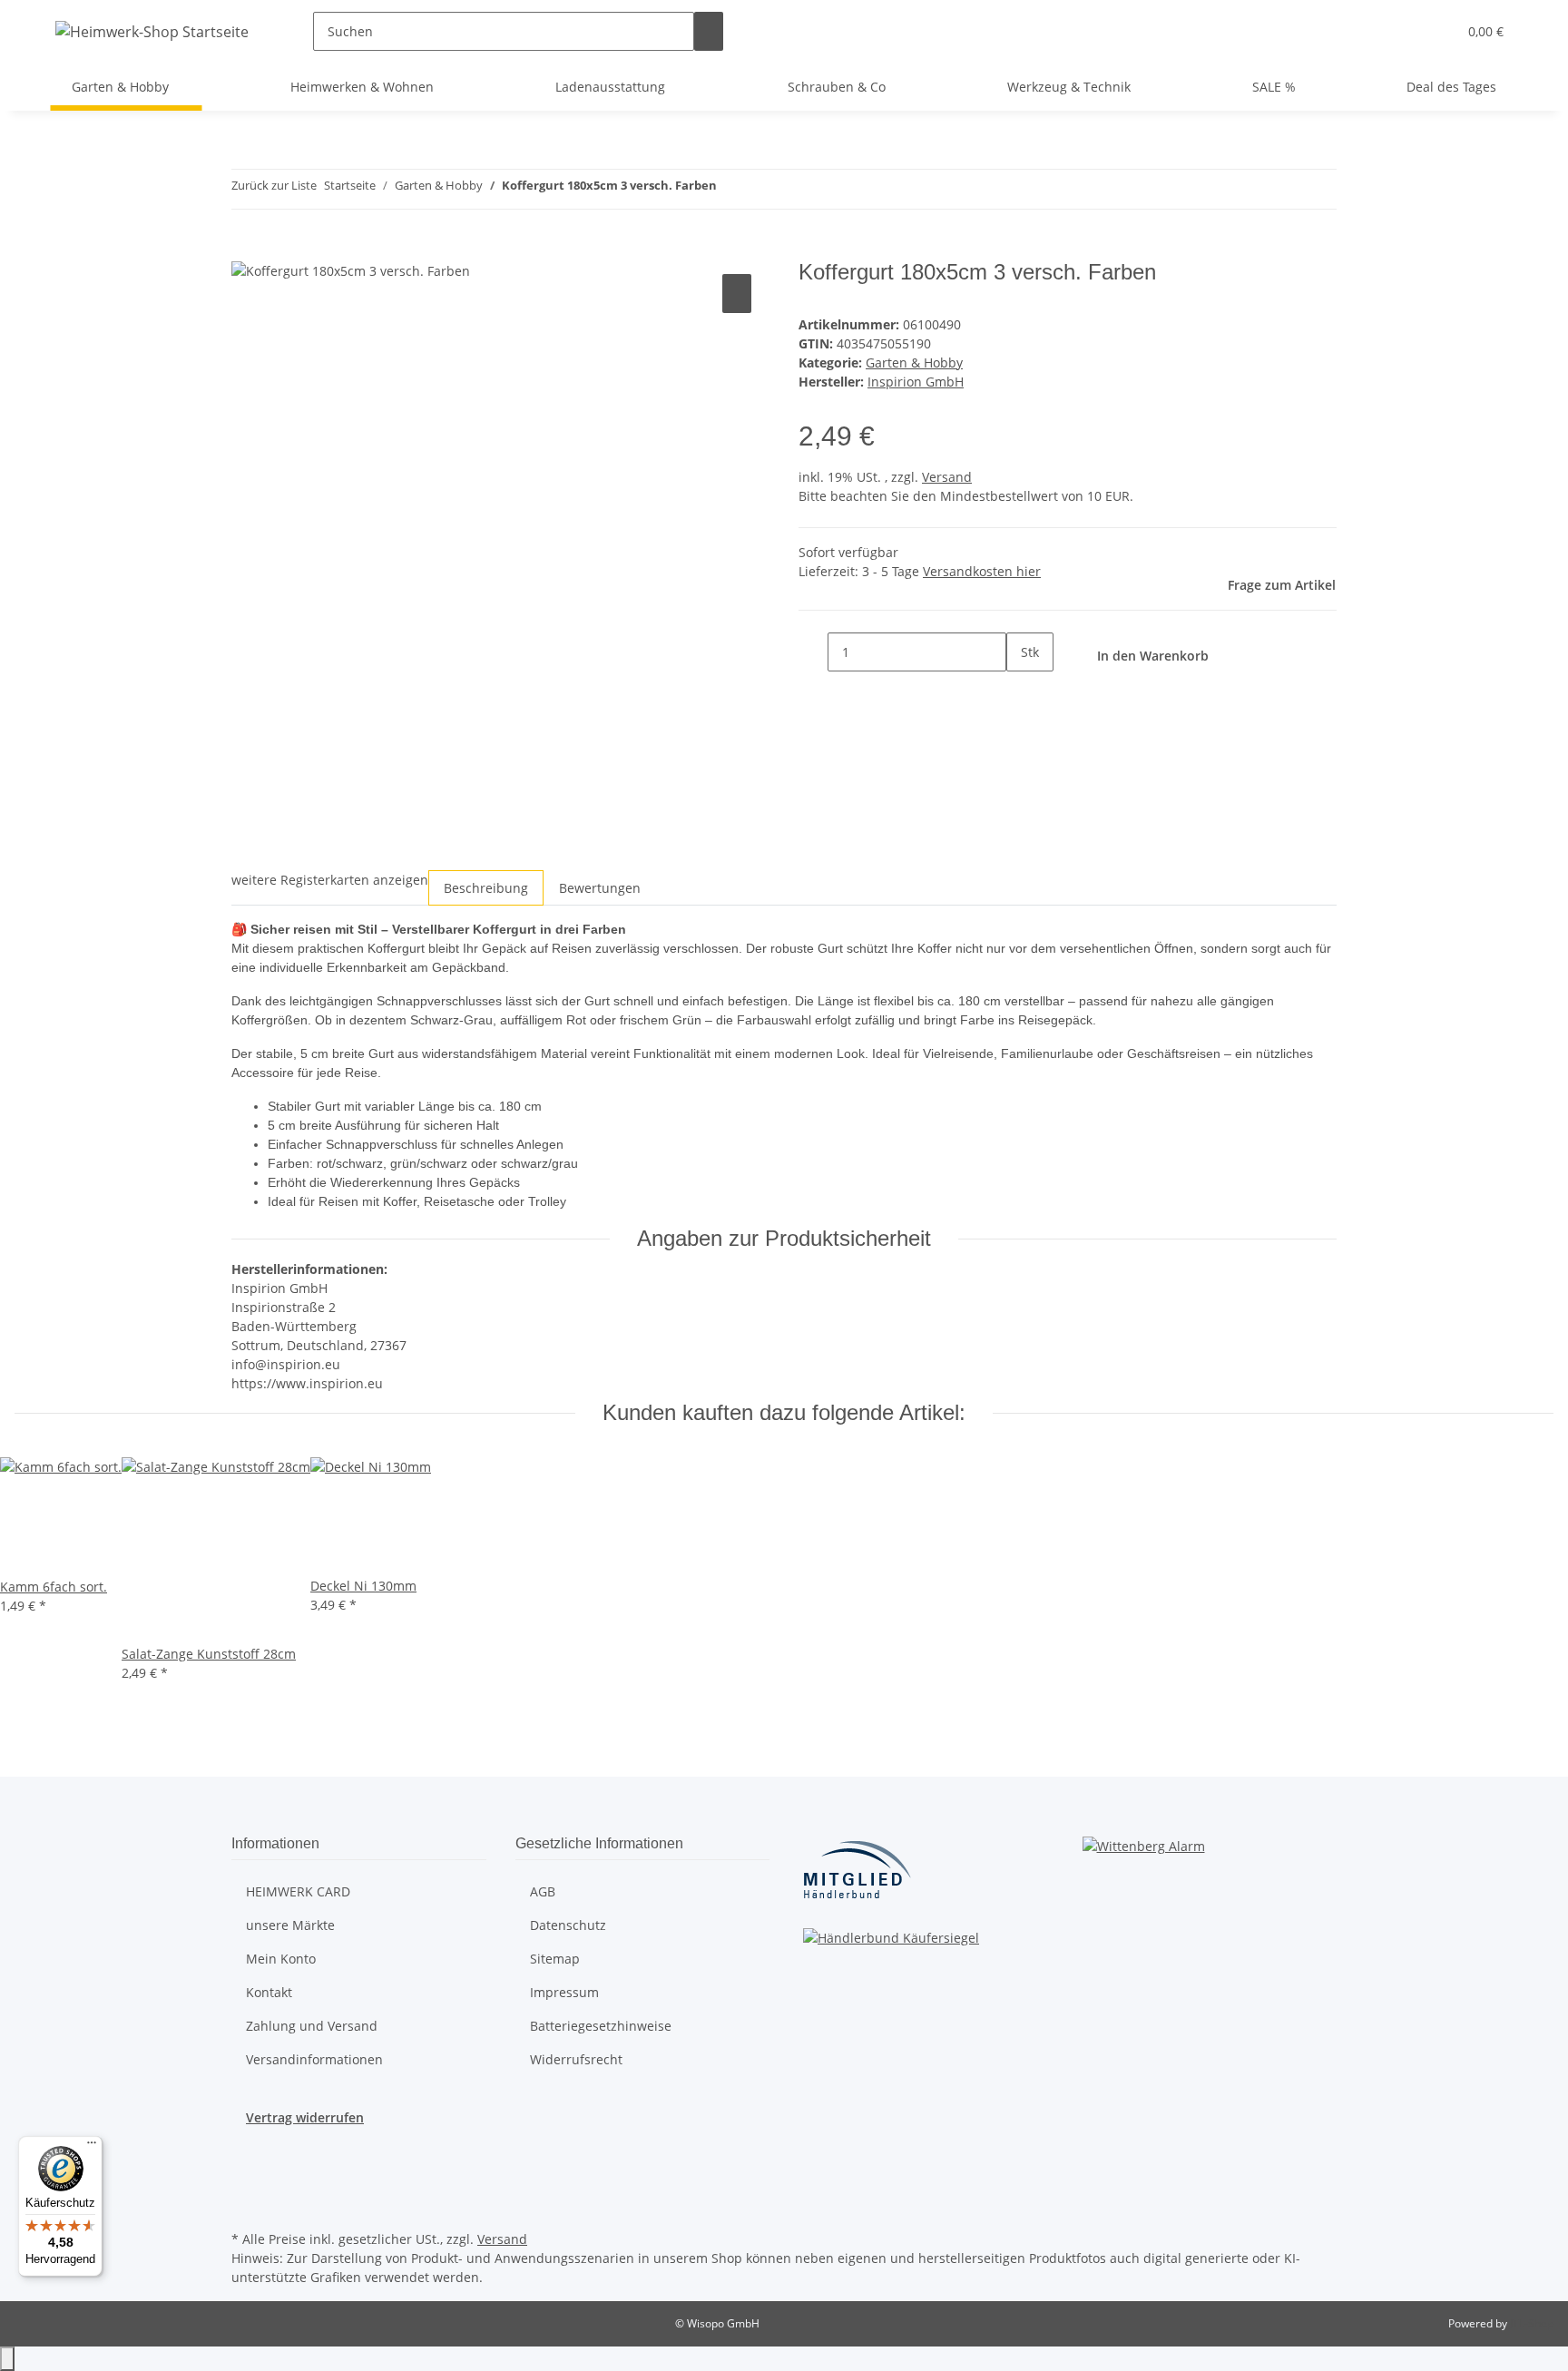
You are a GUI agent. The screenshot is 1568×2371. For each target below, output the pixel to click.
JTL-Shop (1532, 2323)
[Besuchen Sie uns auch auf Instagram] (246, 2184)
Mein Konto (281, 1959)
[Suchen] (709, 31)
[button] (1436, 31)
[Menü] (92, 2147)
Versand (947, 477)
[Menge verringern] (813, 652)
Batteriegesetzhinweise (601, 2026)
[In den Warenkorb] (246, 250)
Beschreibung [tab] (486, 888)
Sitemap (555, 1959)
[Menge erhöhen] (1021, 691)
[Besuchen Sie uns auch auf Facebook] (246, 2162)
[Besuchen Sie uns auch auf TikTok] (246, 2205)
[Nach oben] (7, 2359)
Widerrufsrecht (576, 2059)
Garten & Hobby (914, 363)
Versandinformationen (314, 2059)
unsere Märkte (290, 1925)
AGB (543, 1891)
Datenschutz (568, 1925)
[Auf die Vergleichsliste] (737, 294)
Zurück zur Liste (274, 185)
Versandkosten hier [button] (982, 571)
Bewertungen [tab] (600, 888)
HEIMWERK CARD (298, 1891)
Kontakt (269, 1992)
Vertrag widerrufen (305, 2117)
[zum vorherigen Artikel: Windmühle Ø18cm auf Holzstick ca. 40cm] (731, 189)
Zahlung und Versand (312, 2026)
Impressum (564, 1992)
